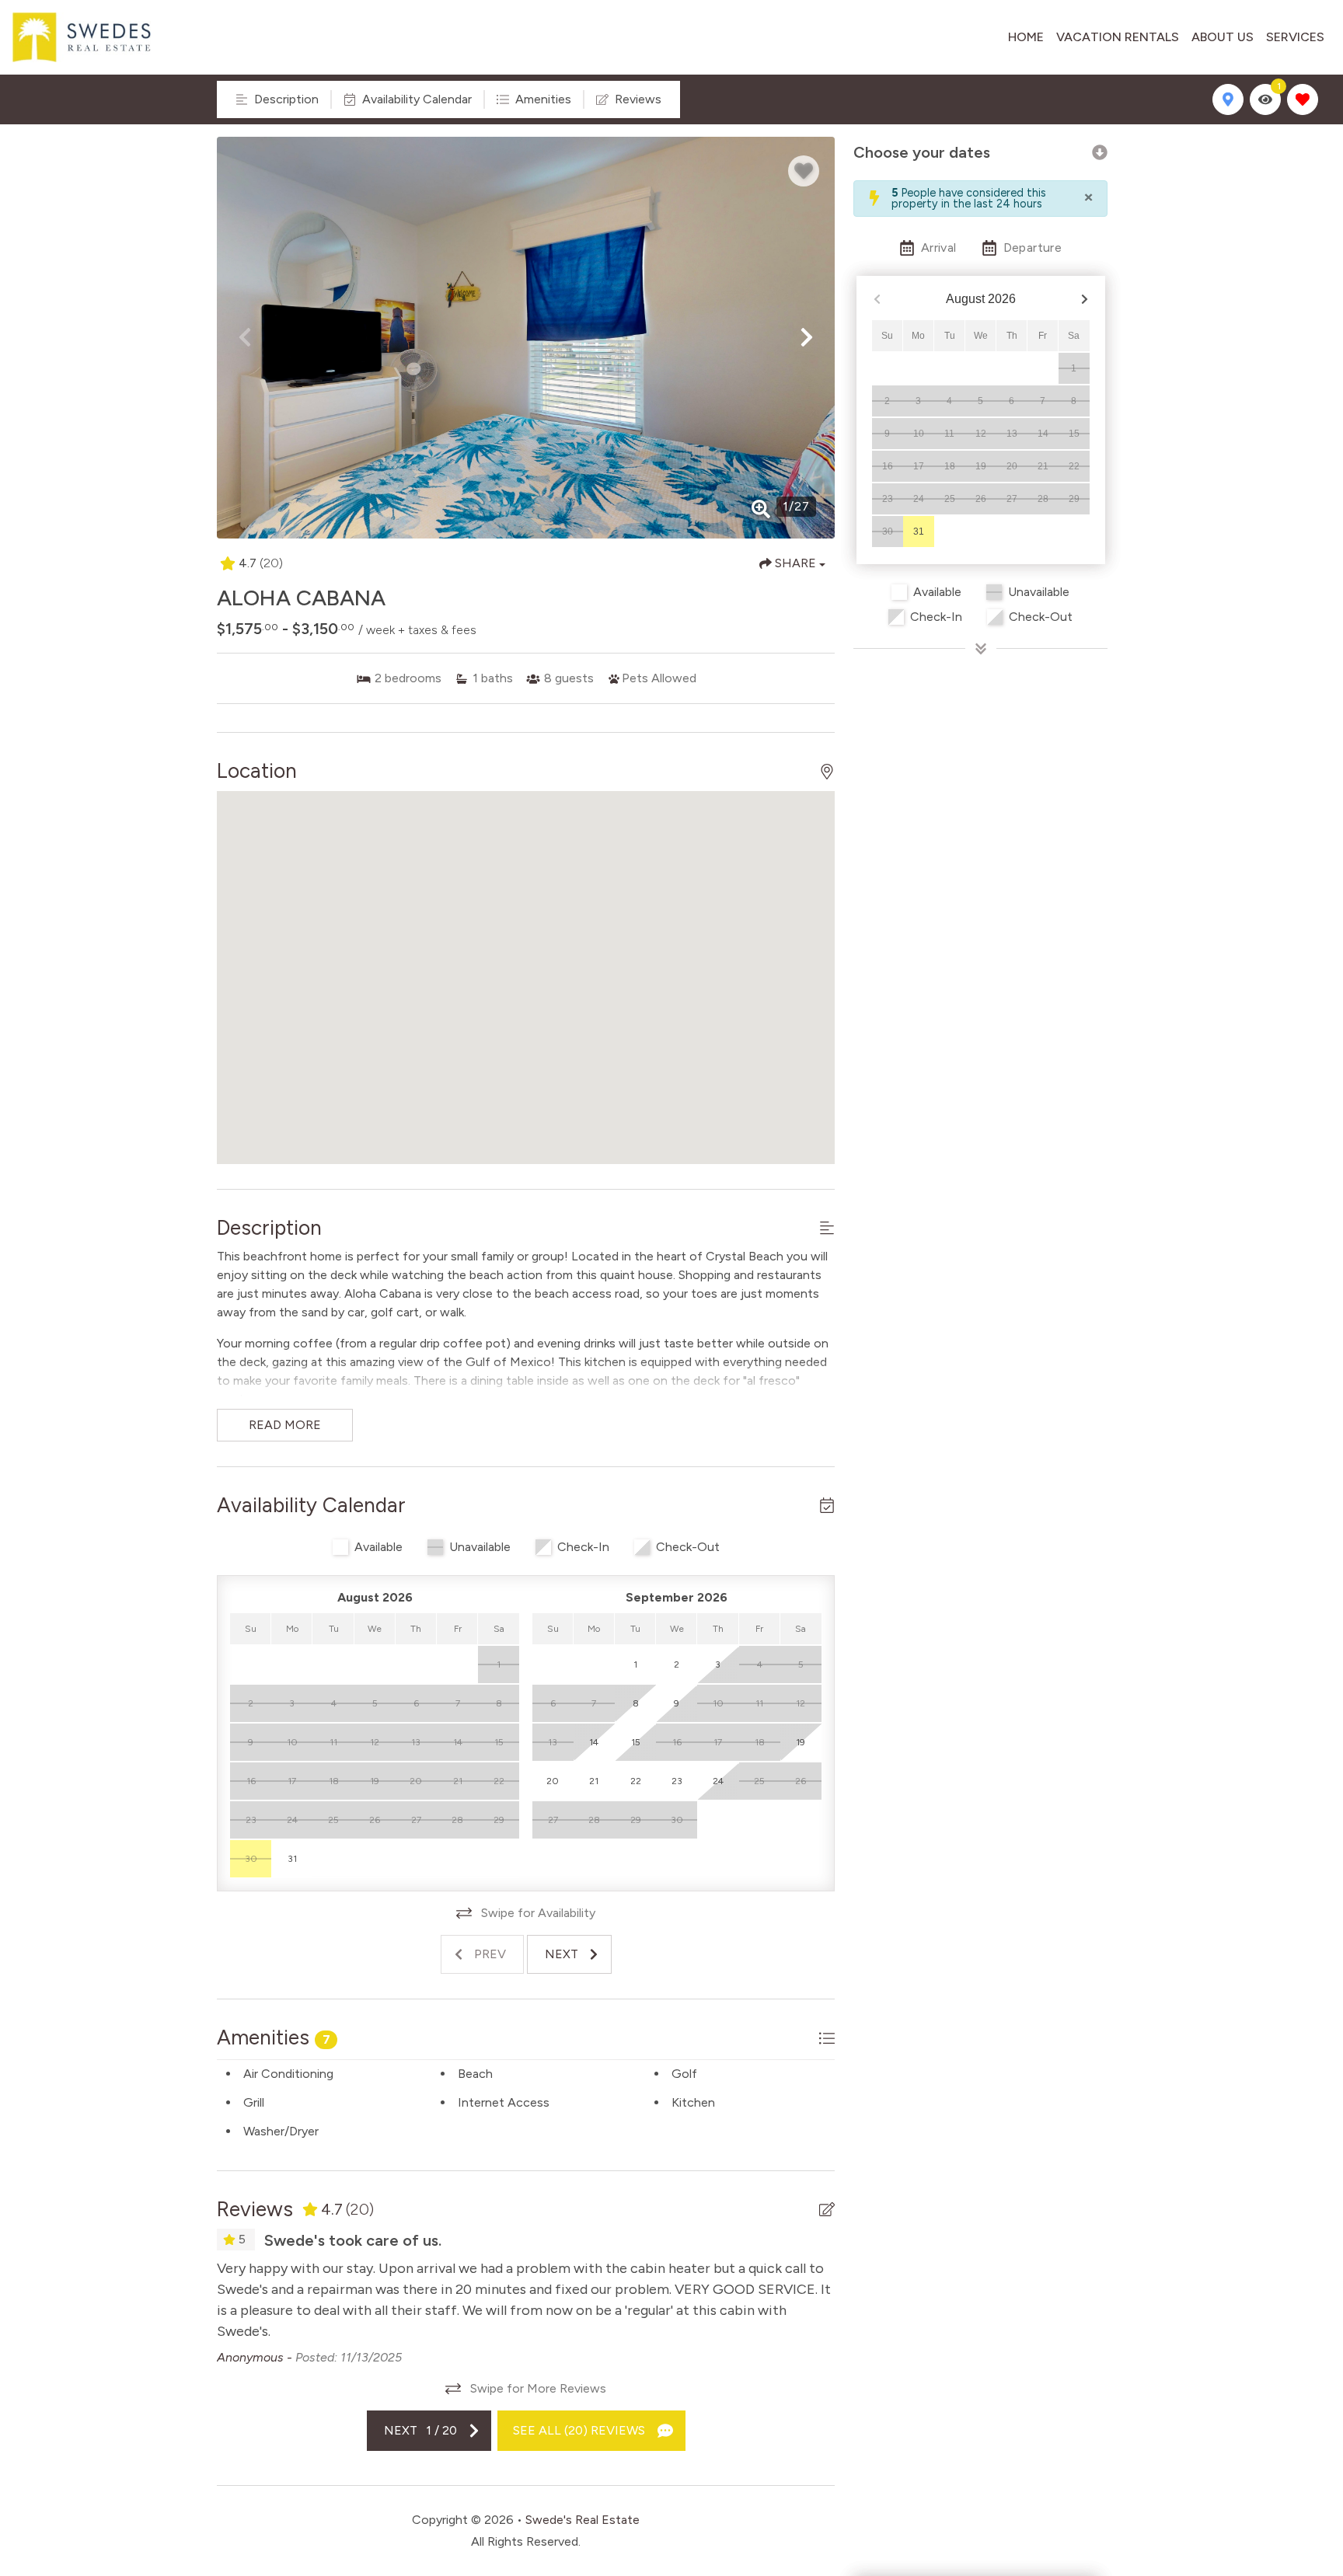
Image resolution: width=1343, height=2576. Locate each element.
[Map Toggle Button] (1228, 99)
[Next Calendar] (1085, 300)
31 (919, 532)
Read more (285, 1425)
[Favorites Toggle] (1303, 99)
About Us (1223, 37)
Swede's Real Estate (583, 2520)
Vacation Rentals (1118, 37)
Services (1295, 37)
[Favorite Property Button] (804, 171)
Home (1026, 37)
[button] (245, 337)
